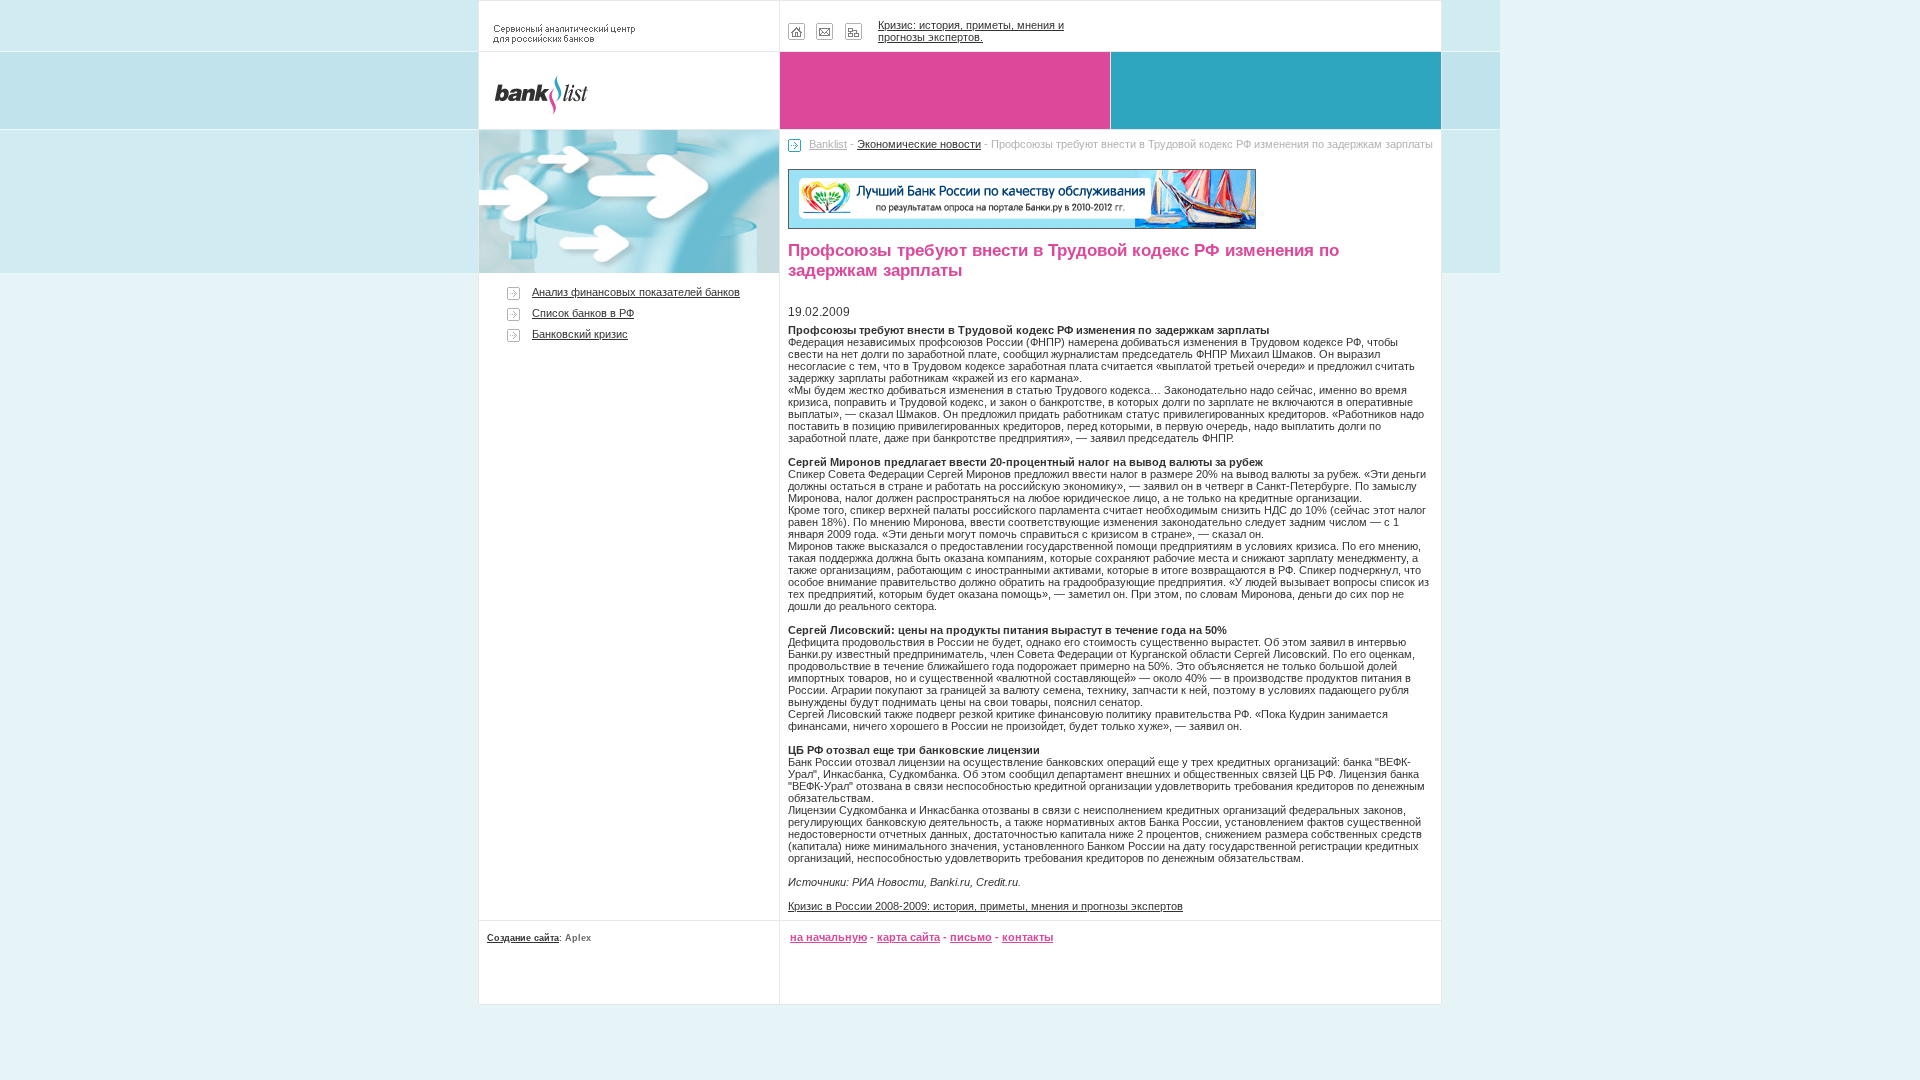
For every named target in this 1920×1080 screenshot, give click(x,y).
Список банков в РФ (583, 313)
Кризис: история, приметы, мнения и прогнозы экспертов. (971, 31)
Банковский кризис (580, 334)
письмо (971, 937)
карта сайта (908, 937)
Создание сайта (523, 938)
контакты (1027, 937)
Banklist (828, 144)
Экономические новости (919, 144)
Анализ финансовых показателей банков (636, 292)
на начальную (828, 937)
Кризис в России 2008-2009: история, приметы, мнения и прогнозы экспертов (985, 906)
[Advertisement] (629, 522)
